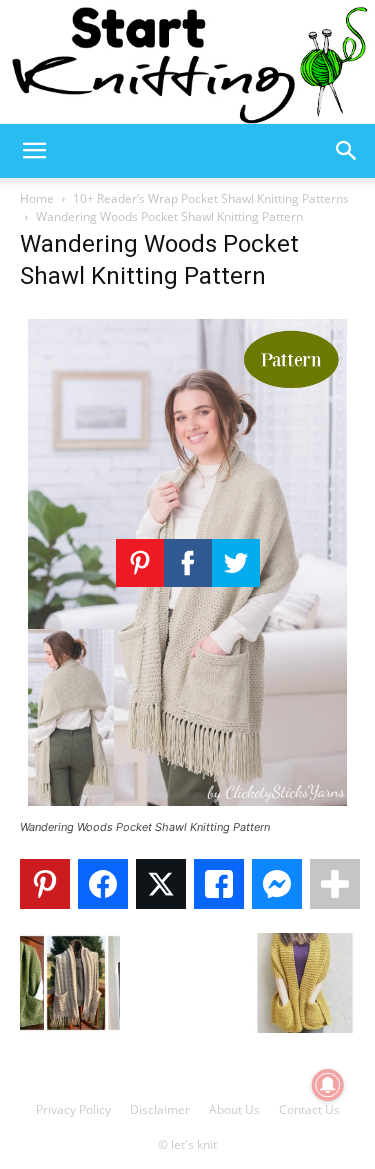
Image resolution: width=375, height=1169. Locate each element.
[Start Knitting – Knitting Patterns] (187, 62)
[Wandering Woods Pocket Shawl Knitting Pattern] (187, 808)
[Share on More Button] (335, 884)
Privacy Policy (73, 1109)
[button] (34, 151)
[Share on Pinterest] (45, 884)
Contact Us (309, 1109)
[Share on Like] (219, 884)
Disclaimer (160, 1109)
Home (37, 198)
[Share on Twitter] (161, 884)
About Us (234, 1109)
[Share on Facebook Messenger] (277, 884)
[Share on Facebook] (103, 884)
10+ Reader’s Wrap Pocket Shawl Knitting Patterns (211, 198)
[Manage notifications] (328, 1085)
